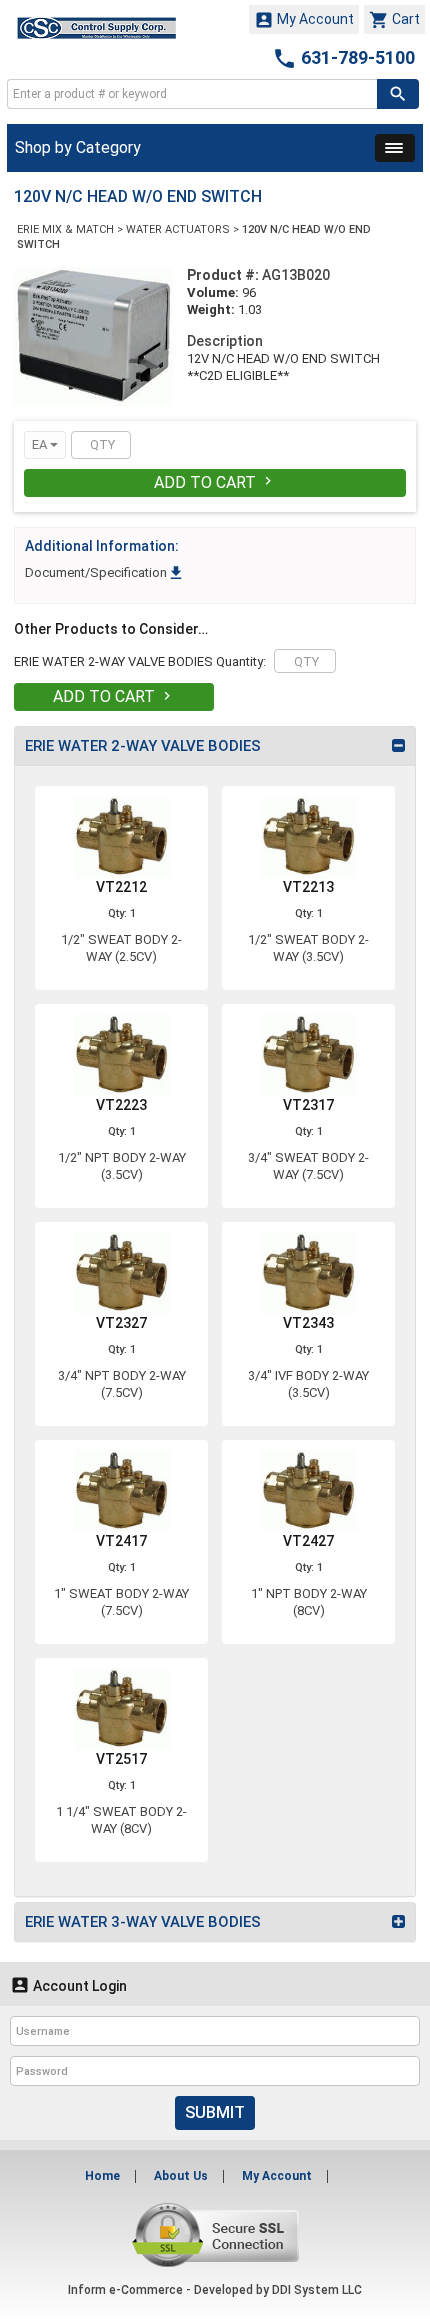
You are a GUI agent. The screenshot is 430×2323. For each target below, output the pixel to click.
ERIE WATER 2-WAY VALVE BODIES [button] (143, 746)
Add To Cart (215, 482)
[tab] (215, 746)
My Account (304, 20)
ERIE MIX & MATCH (65, 229)
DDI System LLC (317, 2290)
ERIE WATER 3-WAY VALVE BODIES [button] (143, 1922)
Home (102, 2176)
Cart (394, 20)
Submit (215, 2112)
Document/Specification (105, 572)
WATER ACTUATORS (178, 229)
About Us (181, 2176)
